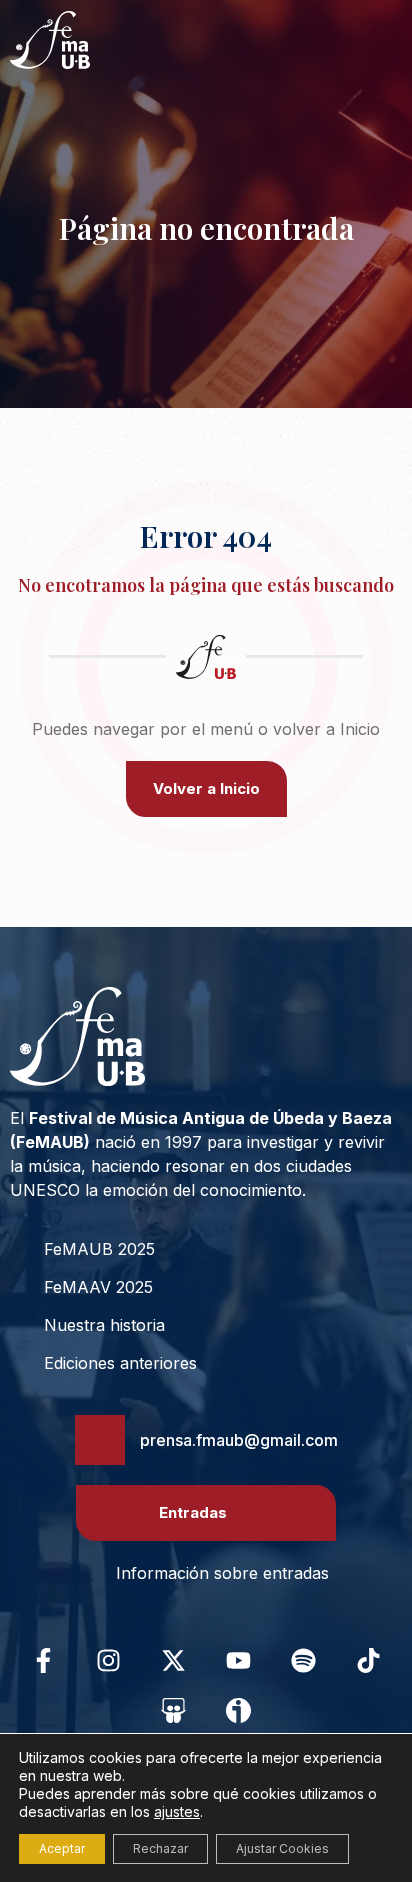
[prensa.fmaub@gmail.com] (100, 1440)
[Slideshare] (174, 1710)
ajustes (177, 1811)
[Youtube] (239, 1660)
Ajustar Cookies (282, 1848)
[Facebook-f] (44, 1660)
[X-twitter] (174, 1660)
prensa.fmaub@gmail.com (239, 1440)
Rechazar (160, 1848)
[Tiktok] (369, 1660)
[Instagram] (109, 1660)
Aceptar (62, 1848)
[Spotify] (304, 1660)
